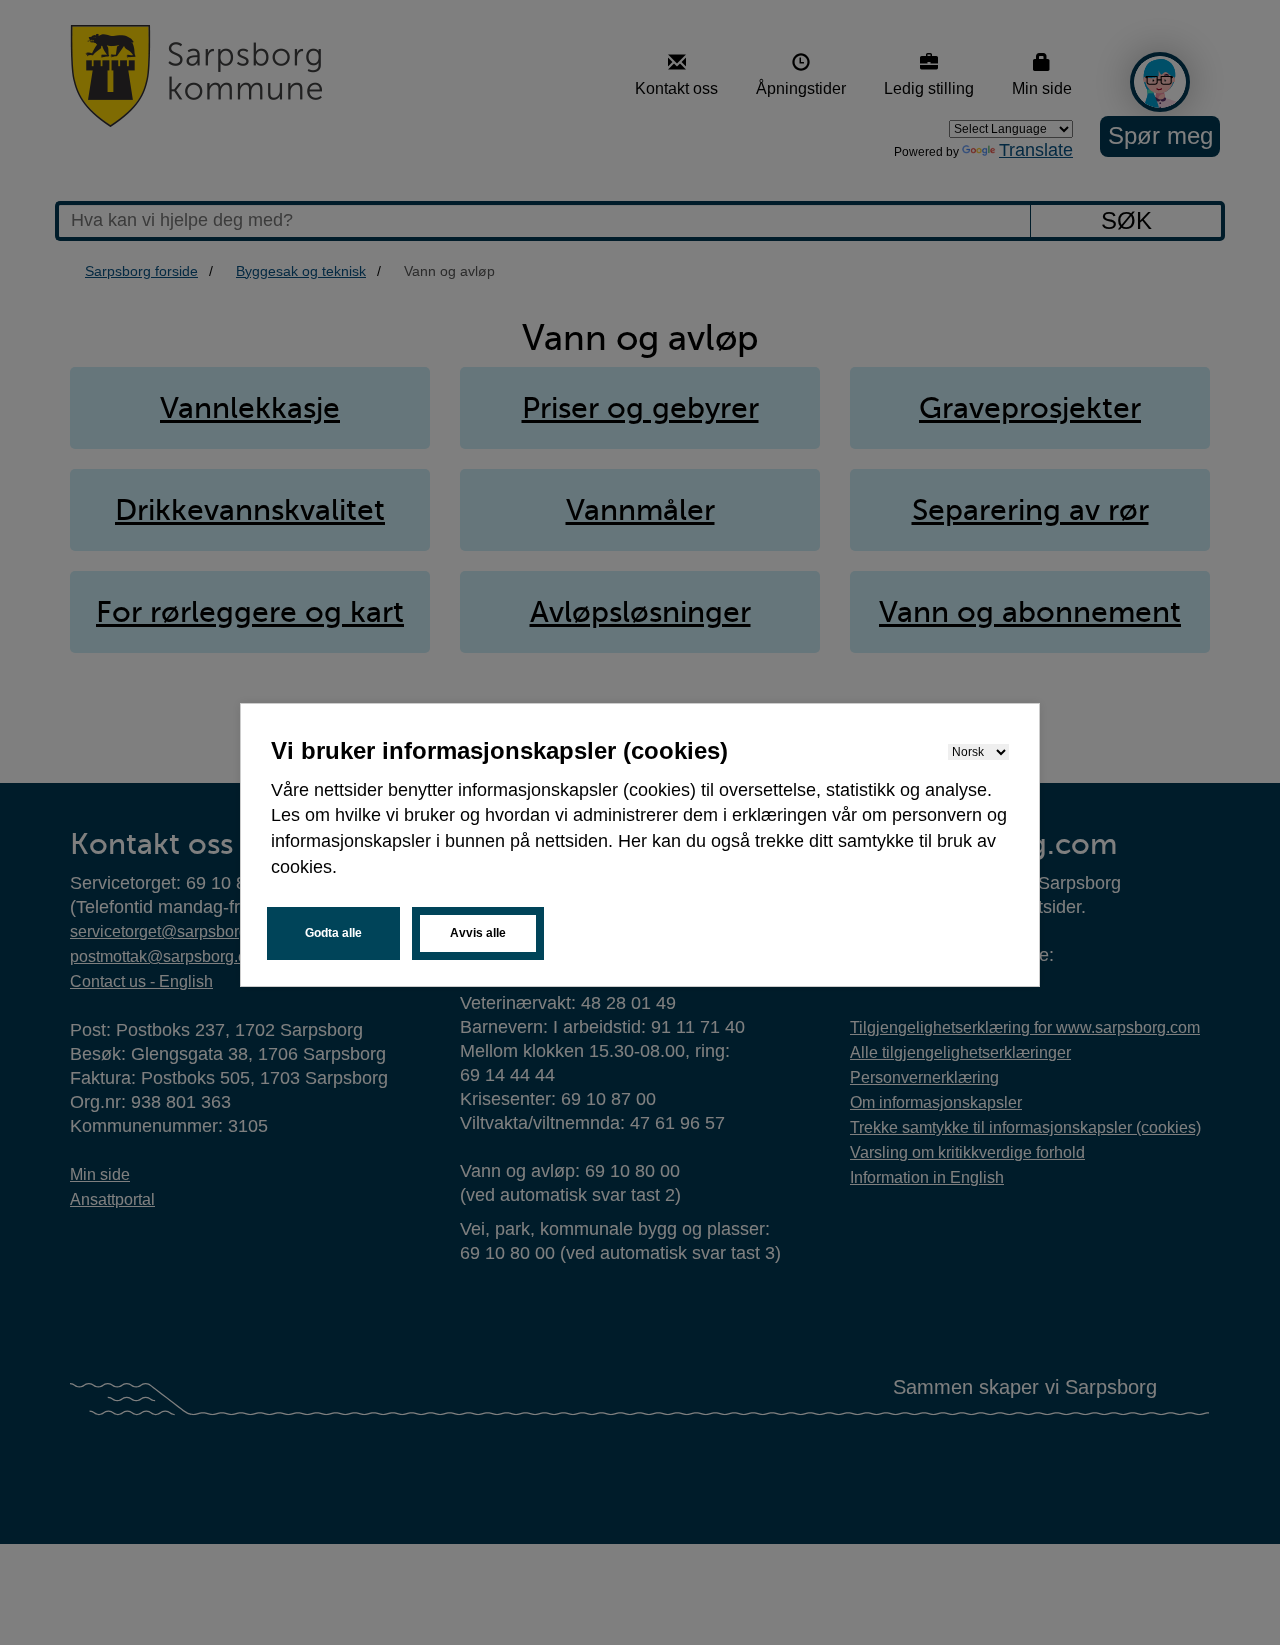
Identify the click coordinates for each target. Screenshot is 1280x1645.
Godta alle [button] (333, 933)
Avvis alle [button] (478, 933)
